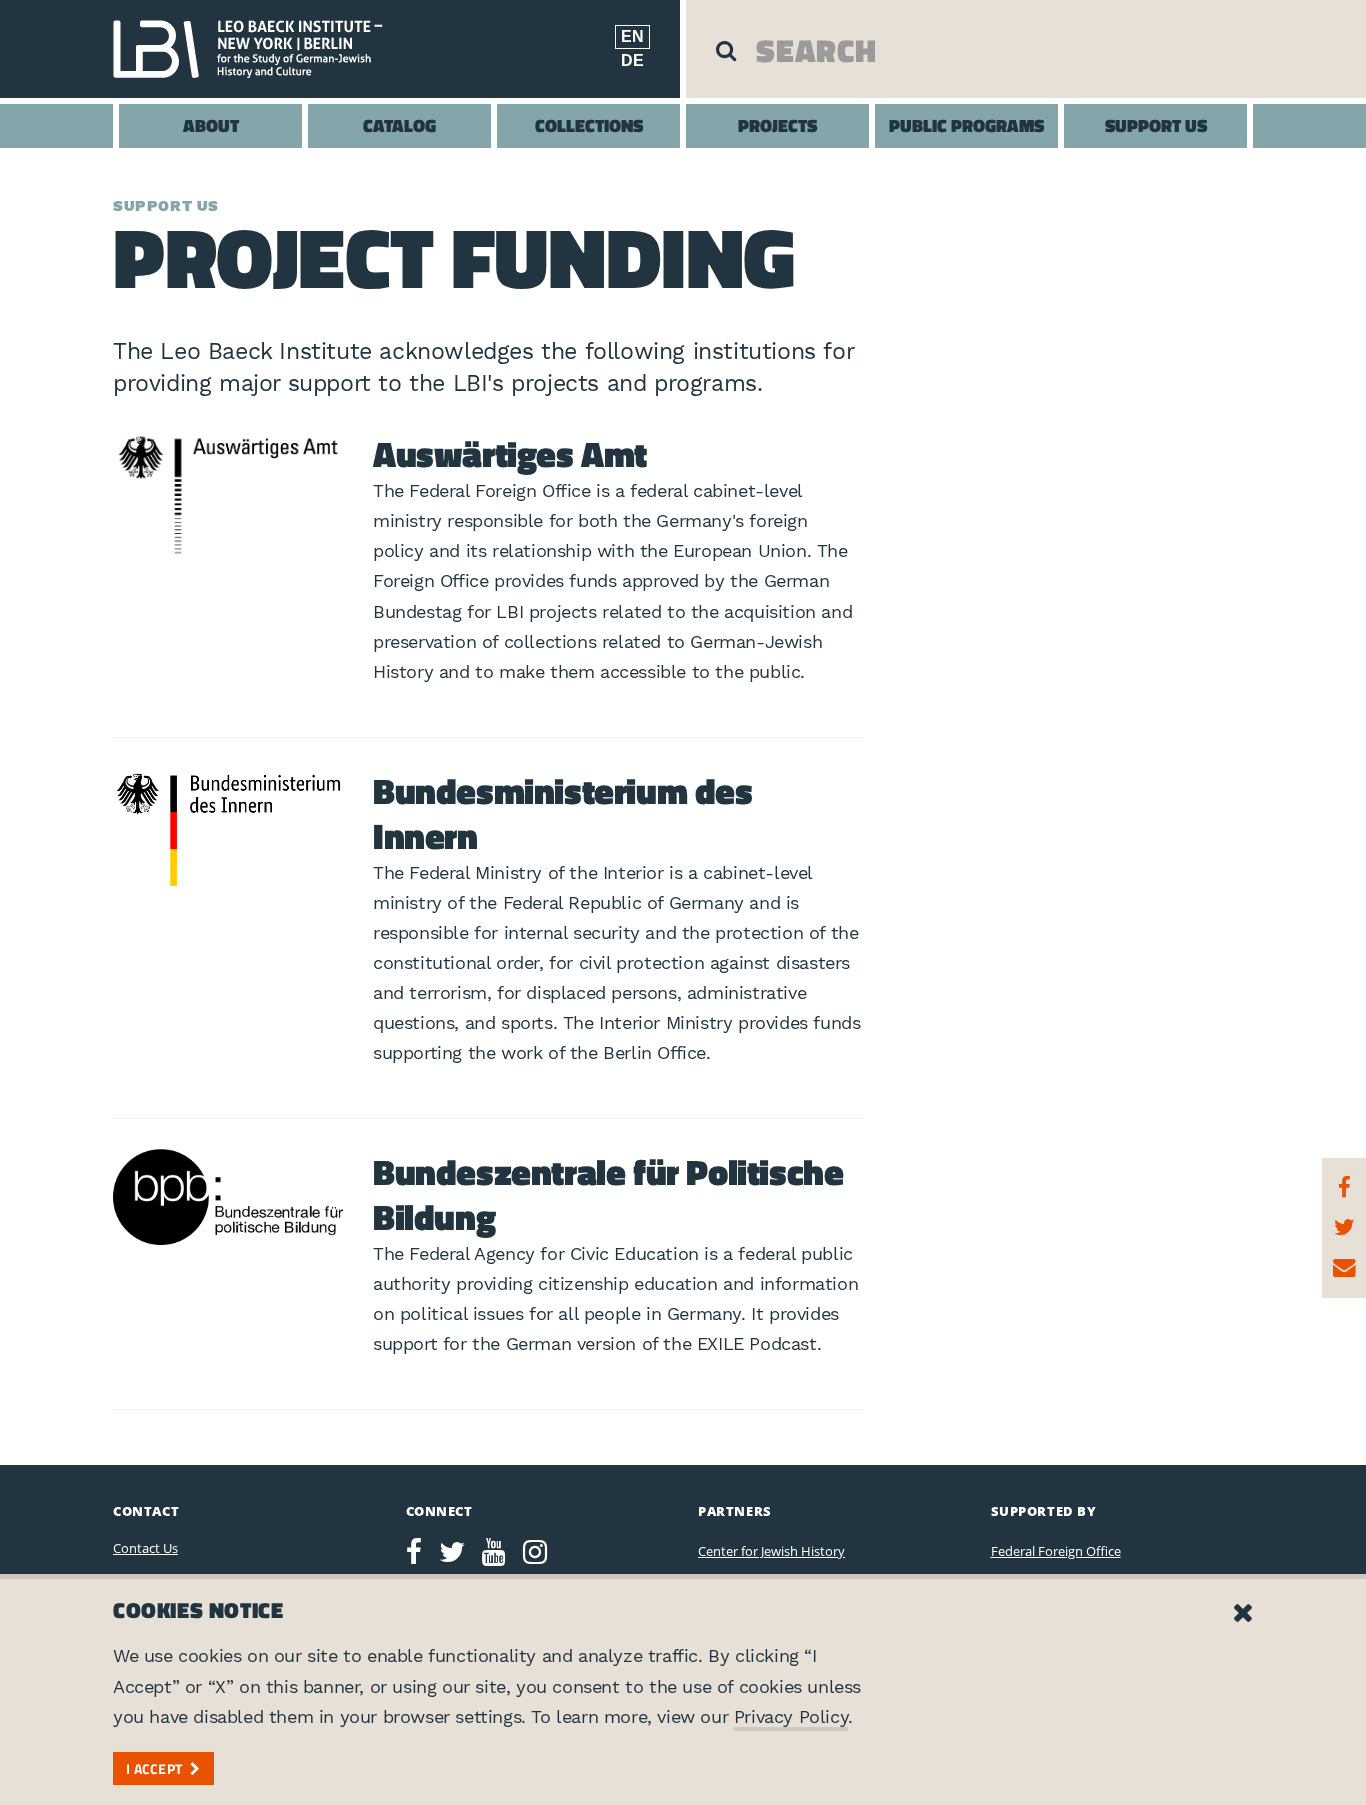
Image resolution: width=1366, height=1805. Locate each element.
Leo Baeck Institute (258, 49)
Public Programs (966, 125)
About (211, 125)
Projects (777, 125)
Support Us (1156, 125)
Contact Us (145, 1548)
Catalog (399, 125)
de (632, 60)
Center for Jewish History (771, 1551)
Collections (589, 125)
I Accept (154, 1768)
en (632, 36)
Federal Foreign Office (1056, 1551)
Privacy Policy (791, 1716)
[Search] (726, 50)
